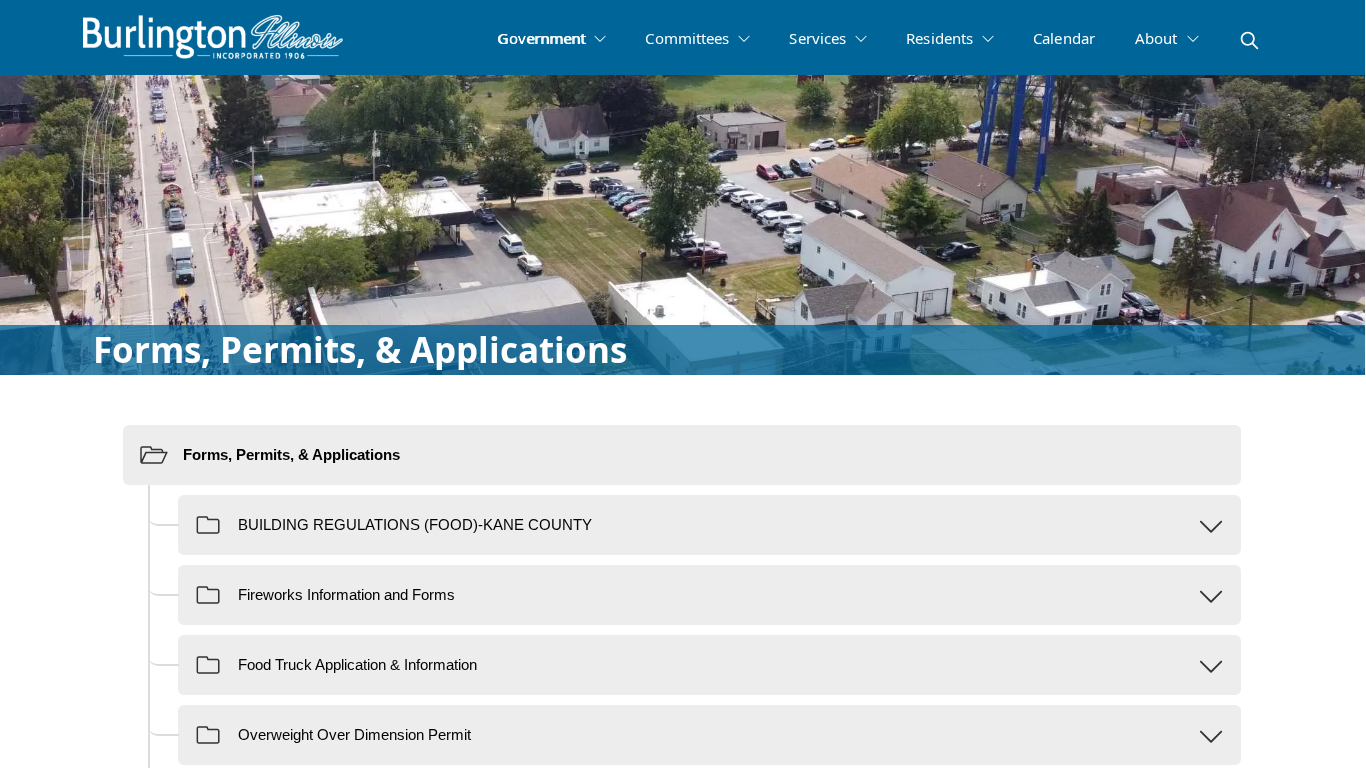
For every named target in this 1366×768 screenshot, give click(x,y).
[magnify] (1249, 40)
